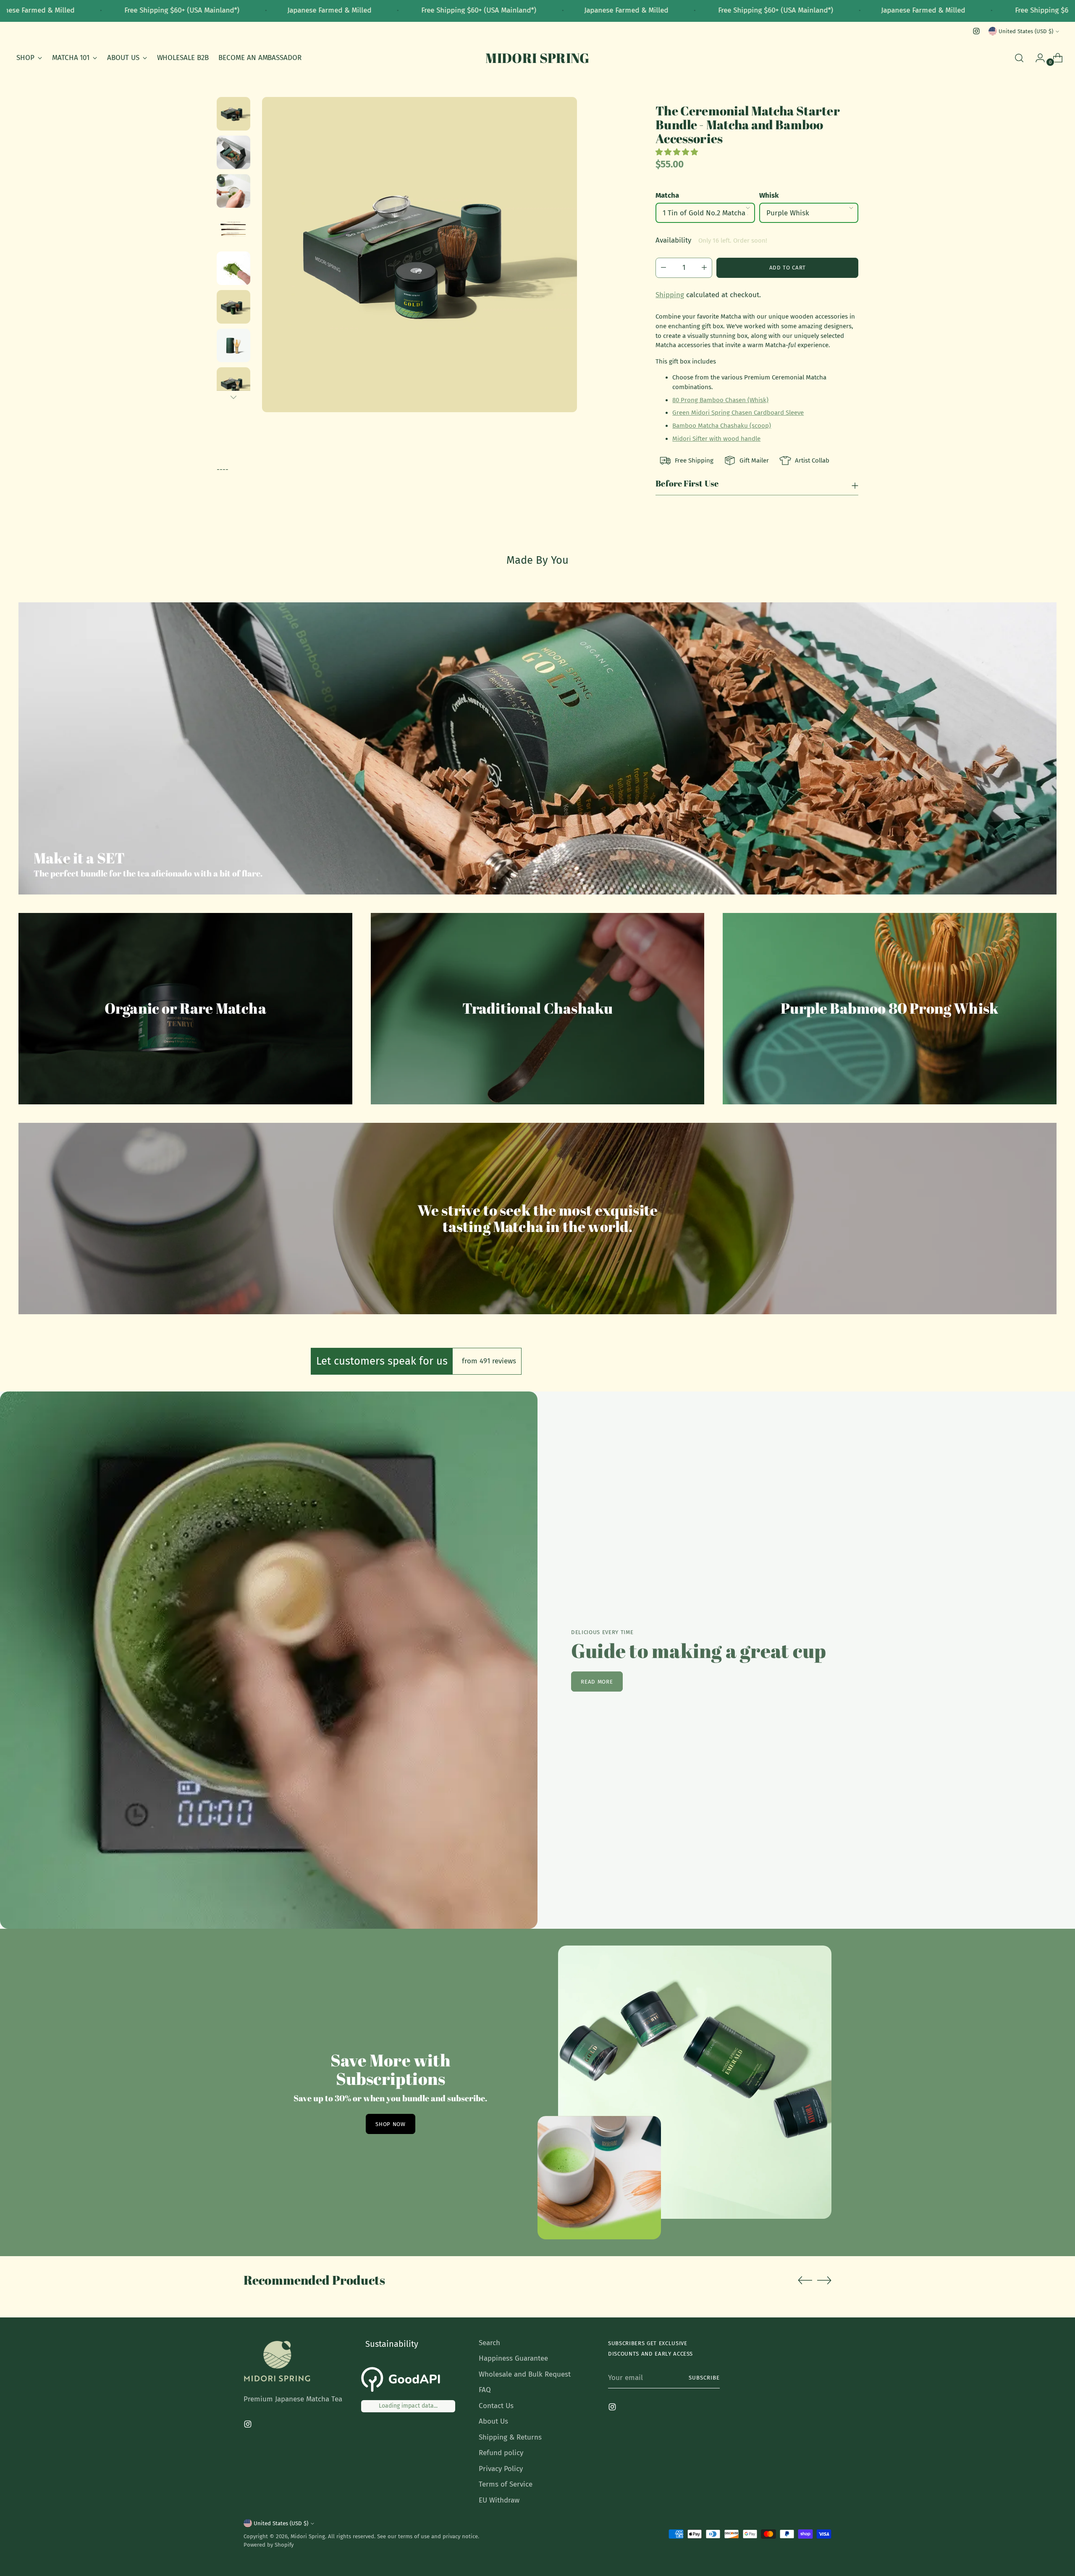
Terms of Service (506, 2484)
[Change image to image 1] (233, 114)
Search (489, 2343)
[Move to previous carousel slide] (805, 2280)
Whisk (769, 195)
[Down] (233, 397)
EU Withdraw (499, 2500)
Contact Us (496, 2406)
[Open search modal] (1019, 58)
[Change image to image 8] (233, 384)
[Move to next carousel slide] (824, 2280)
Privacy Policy (501, 2469)
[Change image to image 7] (233, 345)
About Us (493, 2421)
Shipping (670, 295)
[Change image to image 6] (233, 307)
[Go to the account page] (1037, 58)
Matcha (667, 195)
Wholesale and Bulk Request (525, 2374)
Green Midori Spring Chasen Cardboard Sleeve (738, 413)
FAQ (485, 2390)
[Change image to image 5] (233, 268)
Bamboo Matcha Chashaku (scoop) (722, 426)
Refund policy (501, 2453)
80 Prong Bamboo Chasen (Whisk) (720, 400)
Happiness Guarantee (513, 2358)
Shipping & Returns (510, 2437)
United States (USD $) (1026, 31)
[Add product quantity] (661, 268)
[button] (678, 152)
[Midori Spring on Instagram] (976, 31)
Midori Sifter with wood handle (716, 439)
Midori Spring (308, 2536)
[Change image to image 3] (233, 191)
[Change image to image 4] (233, 230)
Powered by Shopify (269, 2545)
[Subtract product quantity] (707, 268)
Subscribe (704, 2378)
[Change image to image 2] (233, 152)
